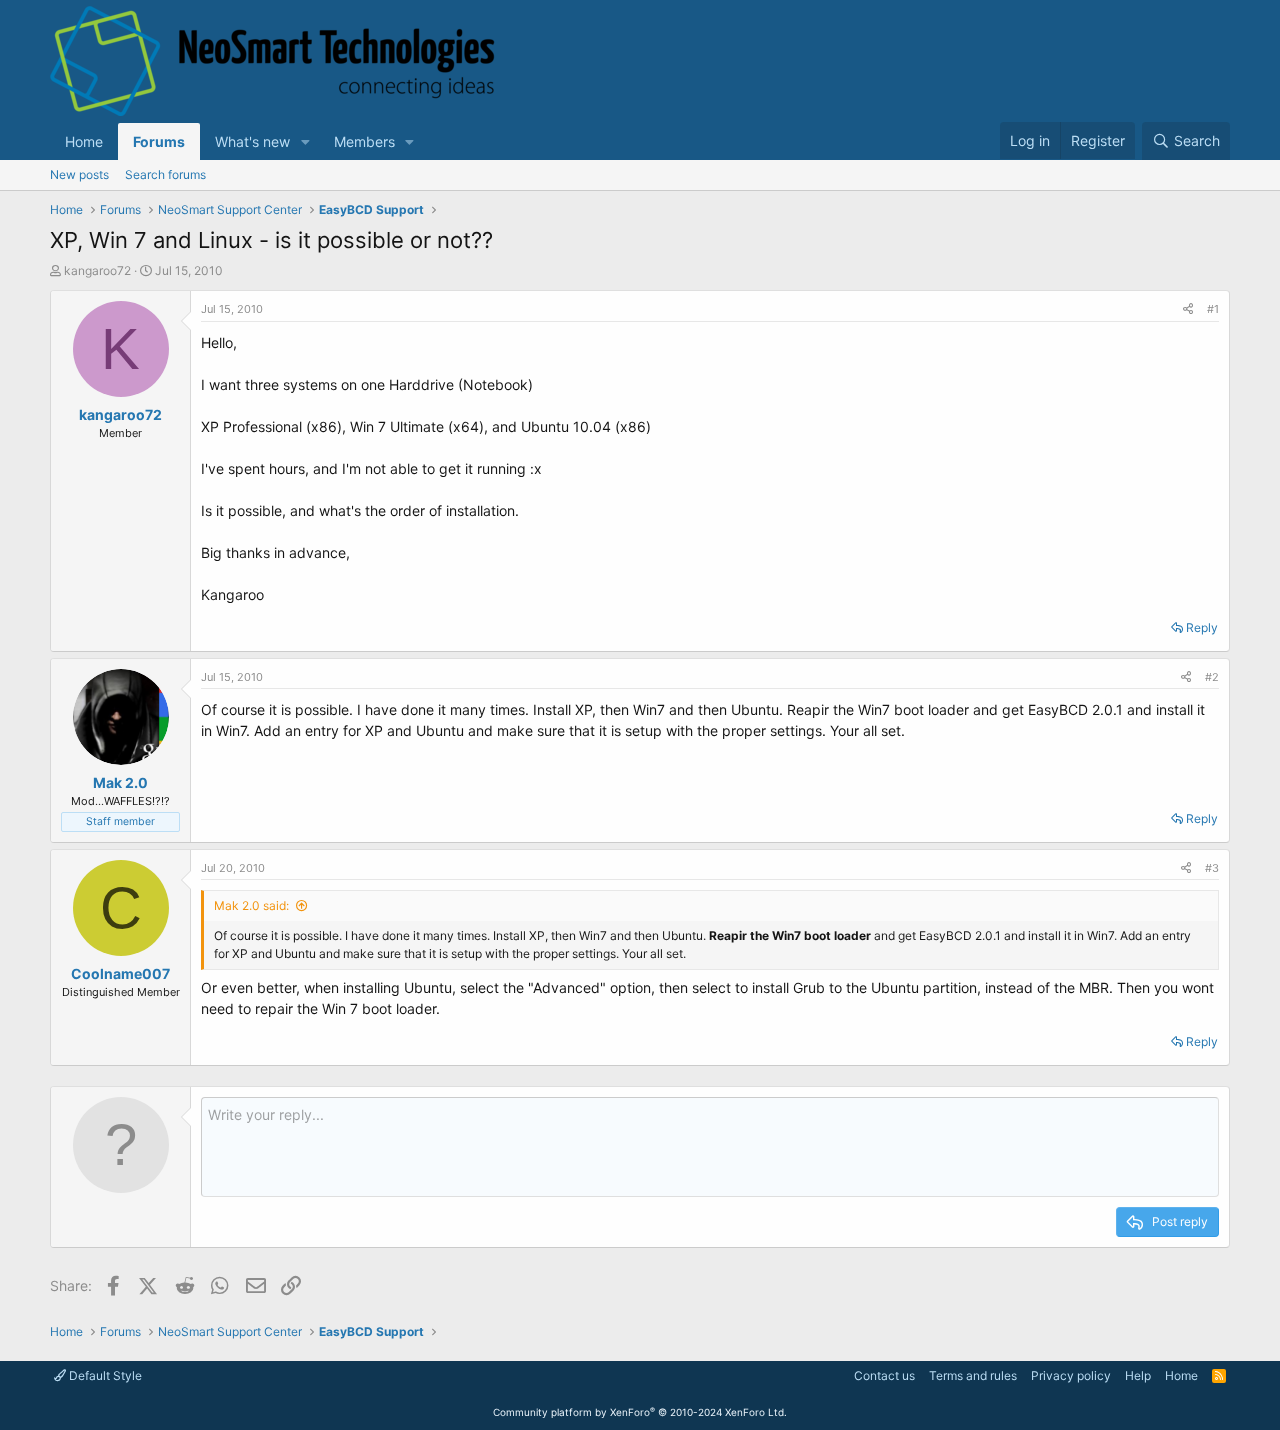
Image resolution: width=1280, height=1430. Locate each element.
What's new (252, 141)
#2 (1212, 677)
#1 (1213, 309)
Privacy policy (1071, 1375)
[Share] (1188, 309)
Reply (1202, 627)
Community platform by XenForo (640, 1412)
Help (1138, 1375)
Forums (159, 141)
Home (84, 141)
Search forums (165, 174)
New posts (79, 174)
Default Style (104, 1375)
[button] (305, 141)
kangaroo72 (97, 270)
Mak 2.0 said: (251, 905)
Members (364, 141)
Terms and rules (973, 1375)
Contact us (884, 1375)
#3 (1212, 868)
